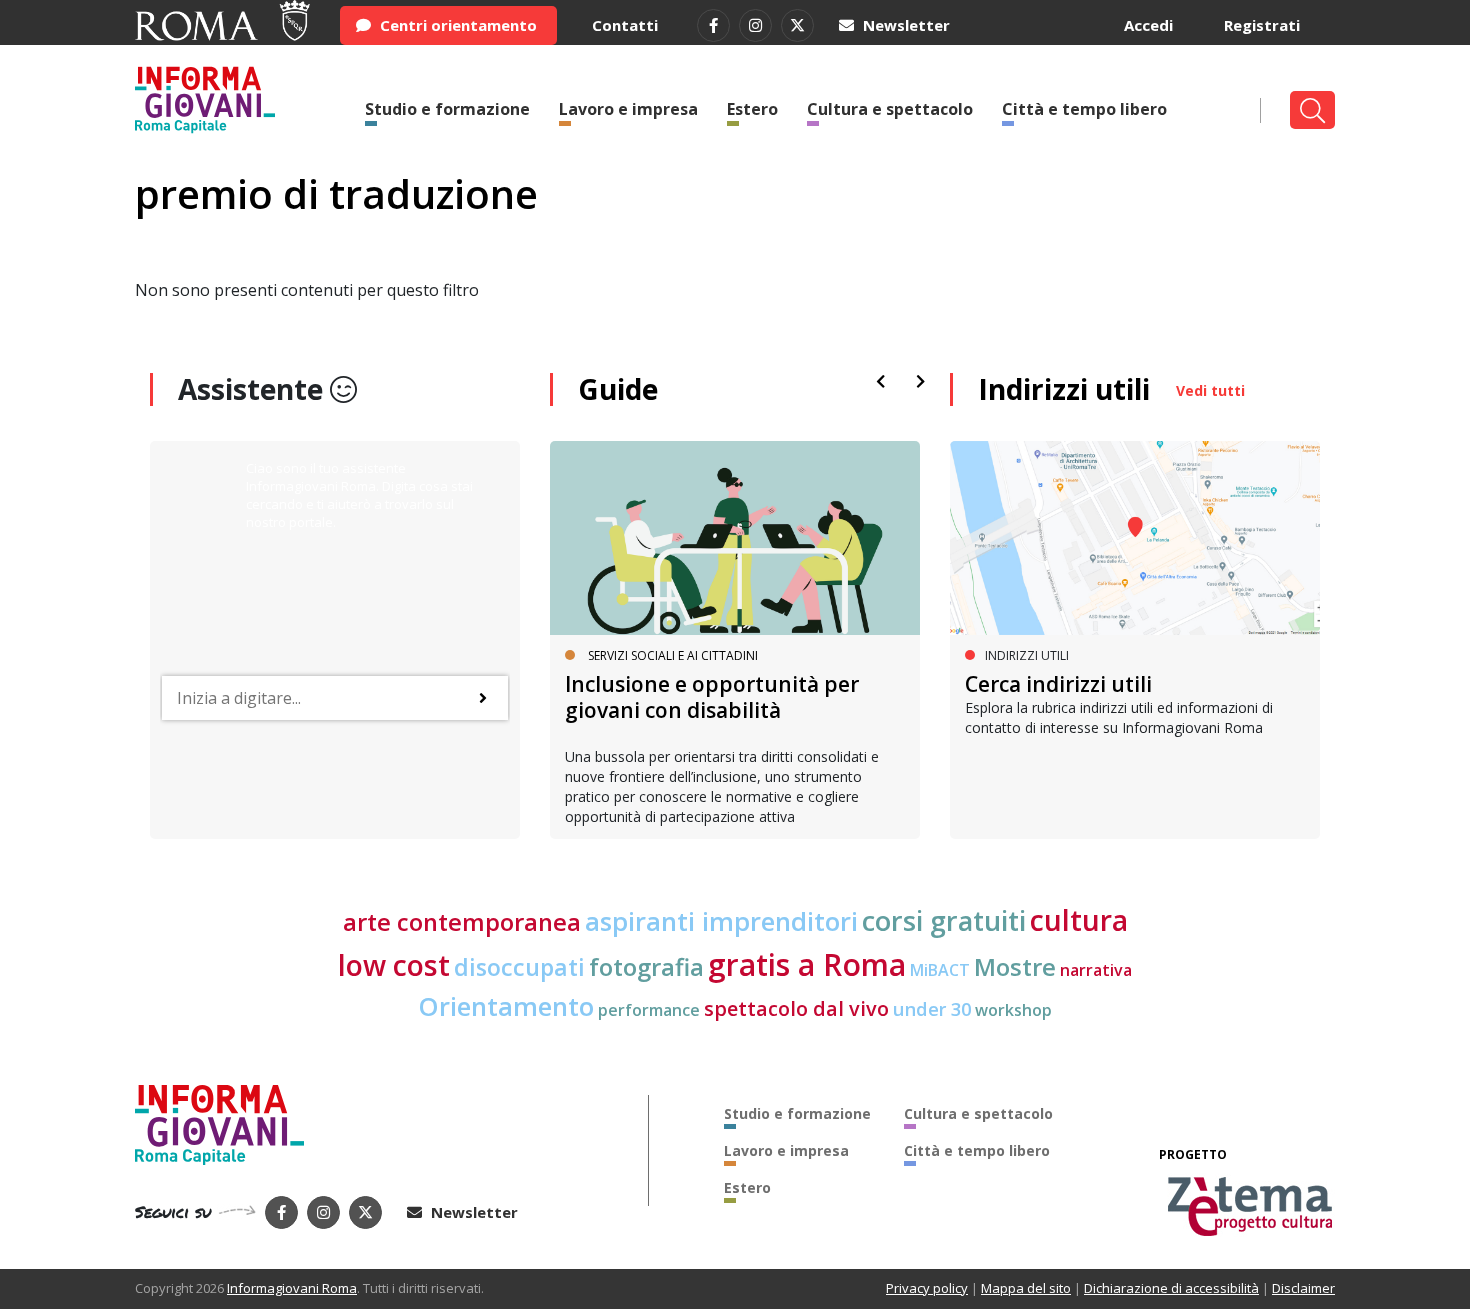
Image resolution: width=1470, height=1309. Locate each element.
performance (649, 1010)
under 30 (932, 1008)
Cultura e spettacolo (890, 109)
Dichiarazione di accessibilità (1171, 1288)
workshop (1013, 1010)
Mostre (1015, 967)
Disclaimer (1303, 1288)
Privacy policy (927, 1288)
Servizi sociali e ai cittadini (673, 655)
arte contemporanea (462, 922)
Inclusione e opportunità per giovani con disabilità (712, 696)
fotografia (646, 967)
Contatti (625, 25)
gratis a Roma (807, 964)
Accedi (1148, 25)
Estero (752, 109)
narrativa (1096, 970)
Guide (618, 389)
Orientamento (506, 1006)
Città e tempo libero (1084, 109)
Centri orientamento (456, 25)
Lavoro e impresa (628, 109)
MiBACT (940, 970)
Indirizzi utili (1064, 389)
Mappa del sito (1026, 1288)
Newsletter (904, 25)
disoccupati (519, 967)
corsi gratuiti (944, 920)
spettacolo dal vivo (796, 1008)
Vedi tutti (1210, 390)
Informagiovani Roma (292, 1288)
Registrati (1262, 25)
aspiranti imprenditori (721, 921)
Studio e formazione (447, 109)
